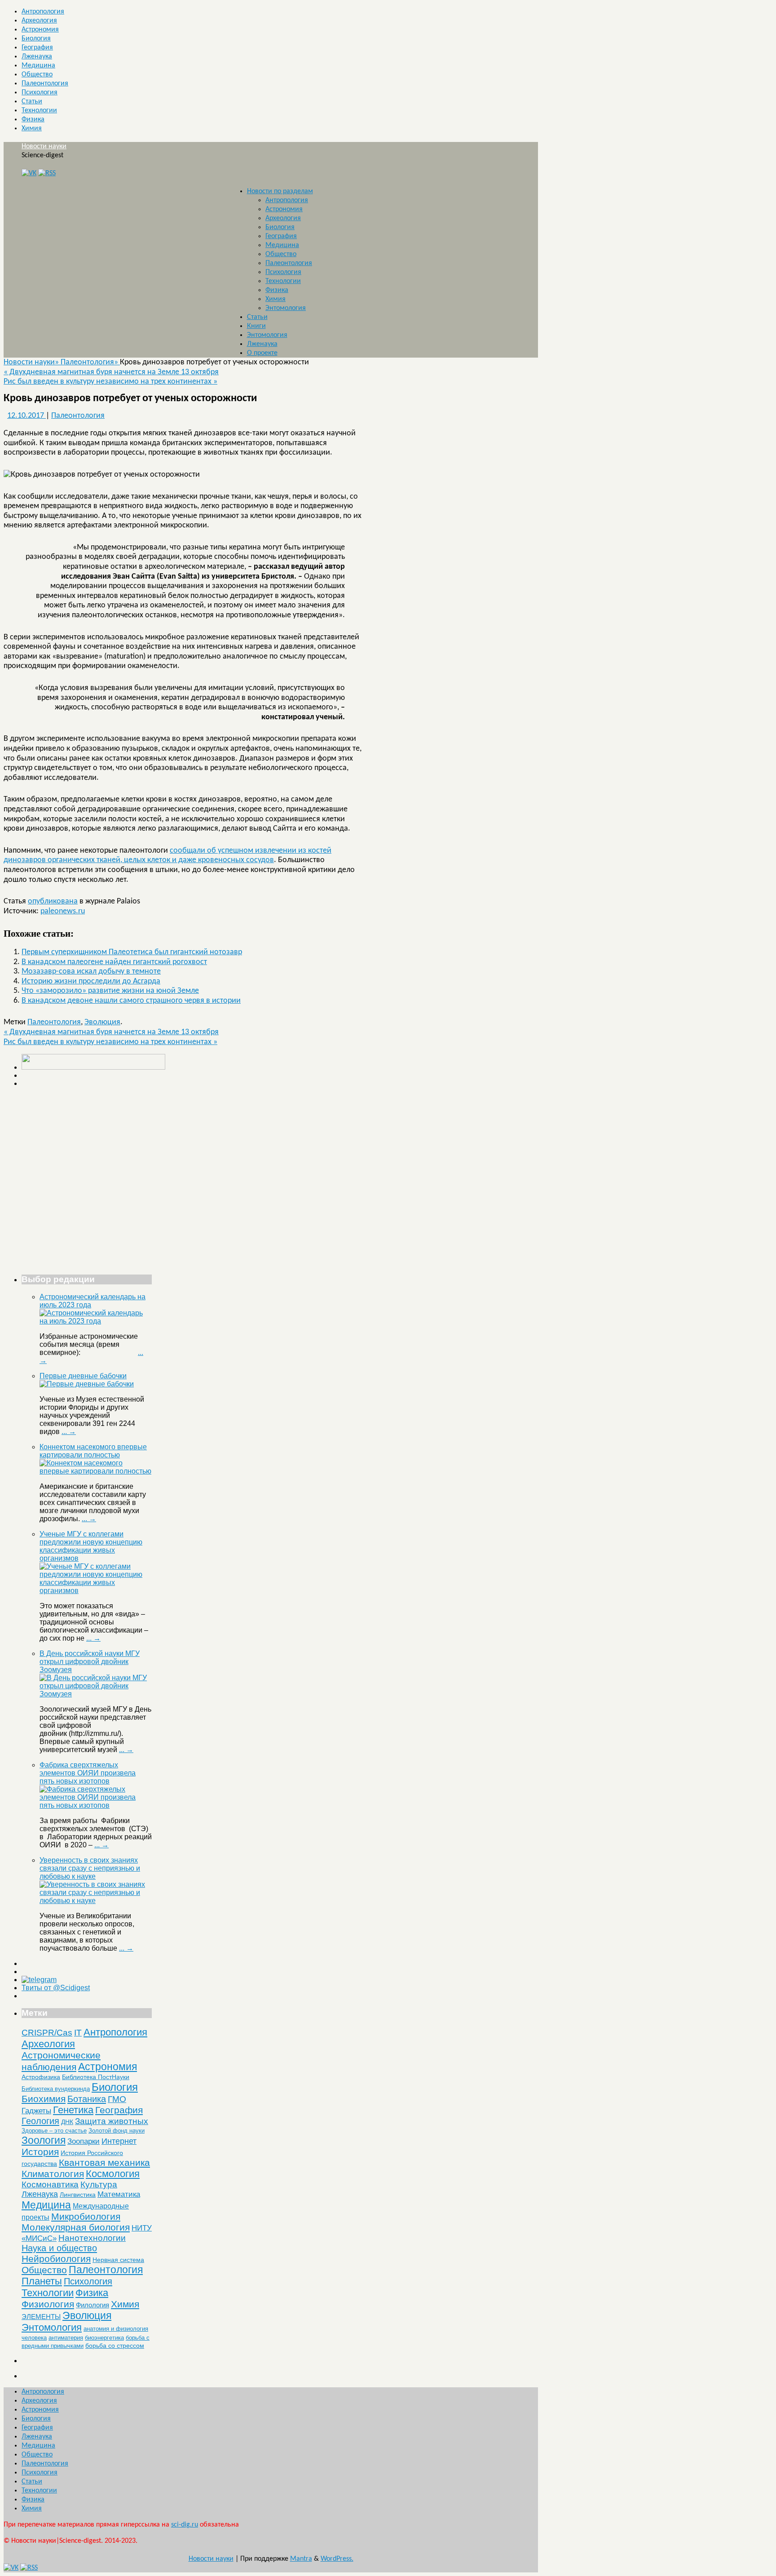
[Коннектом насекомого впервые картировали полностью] (96, 1471)
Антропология (43, 12)
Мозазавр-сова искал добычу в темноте (91, 972)
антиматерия (66, 2338)
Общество (37, 75)
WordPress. (337, 2559)
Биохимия (44, 2099)
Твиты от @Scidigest (56, 1988)
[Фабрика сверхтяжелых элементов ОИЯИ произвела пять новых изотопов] (96, 1805)
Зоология (44, 2140)
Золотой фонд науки (117, 2131)
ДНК (67, 2122)
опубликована (53, 901)
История (40, 2152)
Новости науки (44, 146)
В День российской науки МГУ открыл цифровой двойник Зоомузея (90, 1662)
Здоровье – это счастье (54, 2131)
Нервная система (118, 2260)
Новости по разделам (280, 191)
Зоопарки (84, 2141)
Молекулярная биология (76, 2227)
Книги (256, 326)
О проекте (262, 353)
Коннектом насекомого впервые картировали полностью (93, 1451)
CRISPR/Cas (47, 2033)
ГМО (117, 2099)
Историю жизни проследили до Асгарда (91, 981)
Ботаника (87, 2099)
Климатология (53, 2174)
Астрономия (40, 30)
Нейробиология (56, 2259)
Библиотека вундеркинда (56, 2089)
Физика (33, 120)
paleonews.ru (63, 911)
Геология (40, 2121)
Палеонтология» (90, 362)
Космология (113, 2174)
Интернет (119, 2141)
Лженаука (37, 57)
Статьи (32, 102)
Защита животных (112, 2121)
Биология (36, 39)
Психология (40, 93)
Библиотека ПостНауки (96, 2077)
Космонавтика (50, 2184)
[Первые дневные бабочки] (87, 1384)
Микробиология (86, 2216)
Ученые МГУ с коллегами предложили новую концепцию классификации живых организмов (91, 1546)
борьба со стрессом (115, 2346)
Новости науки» (32, 362)
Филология (93, 2305)
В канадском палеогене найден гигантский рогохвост (114, 962)
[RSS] (47, 173)
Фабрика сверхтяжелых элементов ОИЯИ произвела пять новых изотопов (88, 1773)
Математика (119, 2194)
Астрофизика (41, 2077)
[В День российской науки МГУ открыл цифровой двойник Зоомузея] (96, 1694)
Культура (99, 2184)
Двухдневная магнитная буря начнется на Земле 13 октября (111, 372)
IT (78, 2033)
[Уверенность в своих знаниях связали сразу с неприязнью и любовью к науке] (96, 1901)
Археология (39, 21)
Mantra (301, 2559)
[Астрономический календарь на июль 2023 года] (96, 1321)
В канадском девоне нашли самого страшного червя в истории (131, 1001)
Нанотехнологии (92, 2238)
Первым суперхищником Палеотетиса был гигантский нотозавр (132, 952)
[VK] (29, 173)
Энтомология (286, 308)
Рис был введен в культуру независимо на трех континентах (110, 382)
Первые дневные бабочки (83, 1376)
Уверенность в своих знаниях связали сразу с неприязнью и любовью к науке (90, 1868)
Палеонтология (45, 84)
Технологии (39, 111)
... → (69, 1432)
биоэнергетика (104, 2338)
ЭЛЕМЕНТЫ (41, 2317)
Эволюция (102, 1022)
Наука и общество (59, 2248)
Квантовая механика (104, 2162)
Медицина (38, 66)
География (37, 48)
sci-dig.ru (185, 2525)
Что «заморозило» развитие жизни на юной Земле (110, 991)
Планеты (42, 2281)
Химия (32, 128)
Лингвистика (78, 2195)
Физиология (48, 2304)
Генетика (73, 2110)
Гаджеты (36, 2111)
